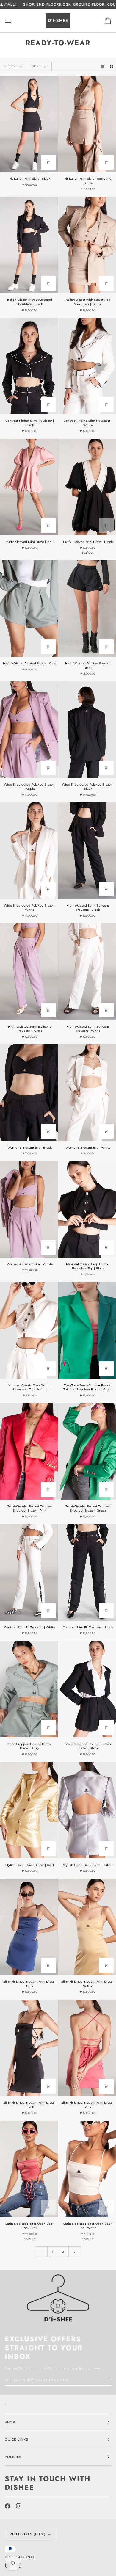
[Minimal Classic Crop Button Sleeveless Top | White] (29, 1330)
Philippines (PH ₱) (28, 2534)
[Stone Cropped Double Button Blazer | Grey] (29, 1689)
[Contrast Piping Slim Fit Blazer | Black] (29, 366)
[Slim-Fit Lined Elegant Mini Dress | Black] (29, 2048)
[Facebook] (7, 2506)
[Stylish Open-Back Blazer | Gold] (29, 1810)
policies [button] (13, 2457)
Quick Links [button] (17, 2439)
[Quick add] (48, 162)
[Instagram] (19, 2506)
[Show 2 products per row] (112, 66)
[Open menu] (14, 21)
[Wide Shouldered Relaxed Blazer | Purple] (29, 730)
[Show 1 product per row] (103, 66)
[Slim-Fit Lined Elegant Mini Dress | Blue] (29, 1927)
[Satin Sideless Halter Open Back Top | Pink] (29, 2169)
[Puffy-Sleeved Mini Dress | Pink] (29, 487)
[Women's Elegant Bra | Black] (29, 1092)
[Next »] (75, 2252)
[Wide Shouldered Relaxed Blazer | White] (29, 851)
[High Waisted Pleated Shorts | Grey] (29, 609)
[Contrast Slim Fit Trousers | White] (29, 1572)
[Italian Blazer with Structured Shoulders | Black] (29, 245)
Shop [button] (10, 2422)
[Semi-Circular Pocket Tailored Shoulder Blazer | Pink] (29, 1451)
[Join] (106, 2379)
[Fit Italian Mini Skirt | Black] (29, 124)
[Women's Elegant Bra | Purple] (29, 1209)
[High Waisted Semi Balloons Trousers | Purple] (29, 971)
